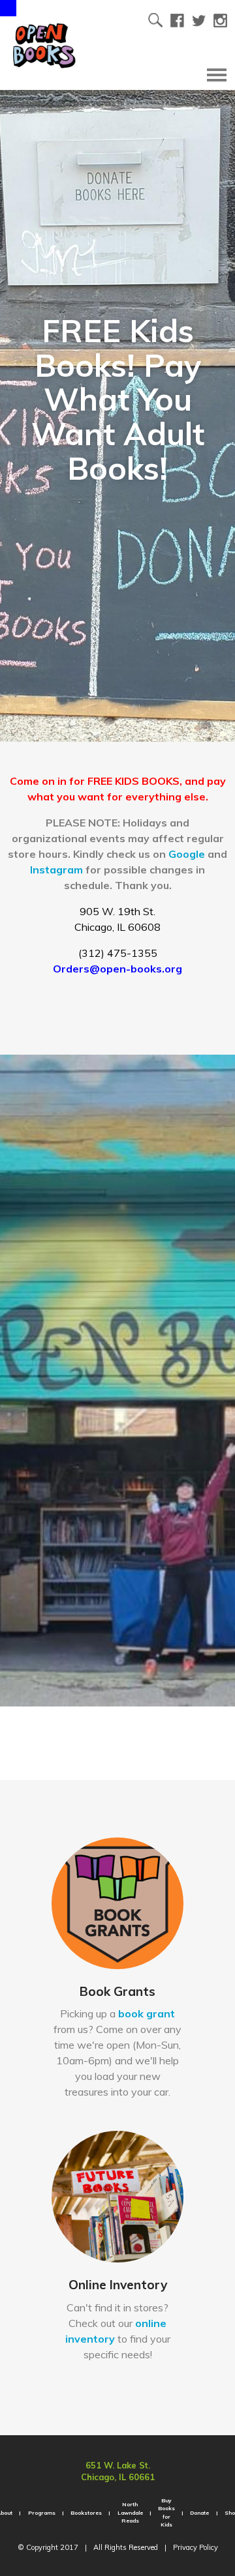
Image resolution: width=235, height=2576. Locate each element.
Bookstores (86, 2513)
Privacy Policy (196, 2547)
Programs (42, 2513)
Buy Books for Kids (166, 2512)
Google (187, 854)
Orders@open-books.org (117, 969)
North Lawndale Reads (130, 2512)
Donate (199, 2513)
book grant (147, 2013)
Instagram (56, 870)
